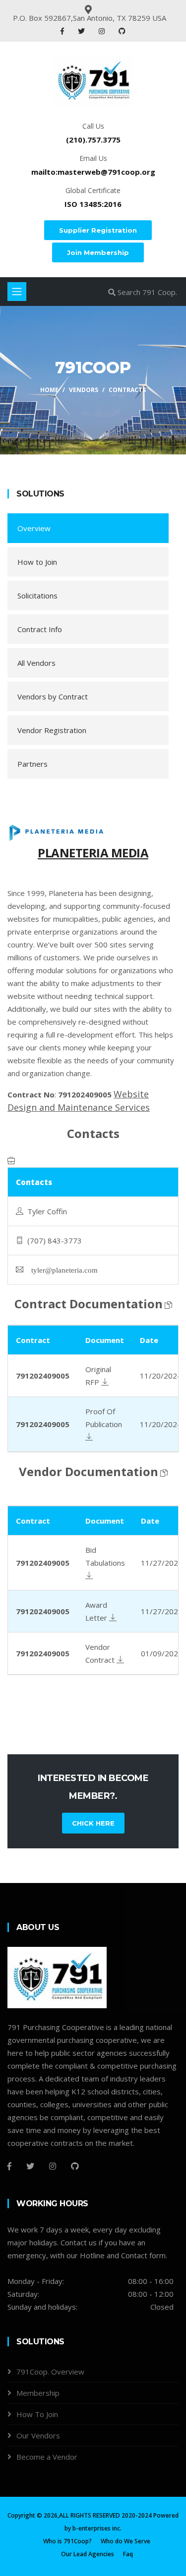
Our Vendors (38, 2435)
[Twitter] (82, 31)
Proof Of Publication (104, 1418)
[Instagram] (103, 31)
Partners (32, 764)
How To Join (37, 2414)
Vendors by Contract (53, 696)
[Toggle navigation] (17, 292)
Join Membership (98, 252)
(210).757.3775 (93, 140)
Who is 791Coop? (67, 2541)
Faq (128, 2554)
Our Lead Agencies (88, 2554)
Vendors (84, 390)
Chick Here (93, 1823)
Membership (38, 2393)
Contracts (127, 390)
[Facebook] (63, 31)
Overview (34, 528)
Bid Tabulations (105, 1556)
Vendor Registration (52, 730)
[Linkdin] (122, 31)
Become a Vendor (47, 2457)
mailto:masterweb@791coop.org (93, 172)
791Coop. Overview (50, 2372)
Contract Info (40, 629)
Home (49, 390)
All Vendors (36, 663)
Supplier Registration (98, 230)
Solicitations (37, 595)
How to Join (37, 562)
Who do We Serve (125, 2541)
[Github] (75, 2166)
